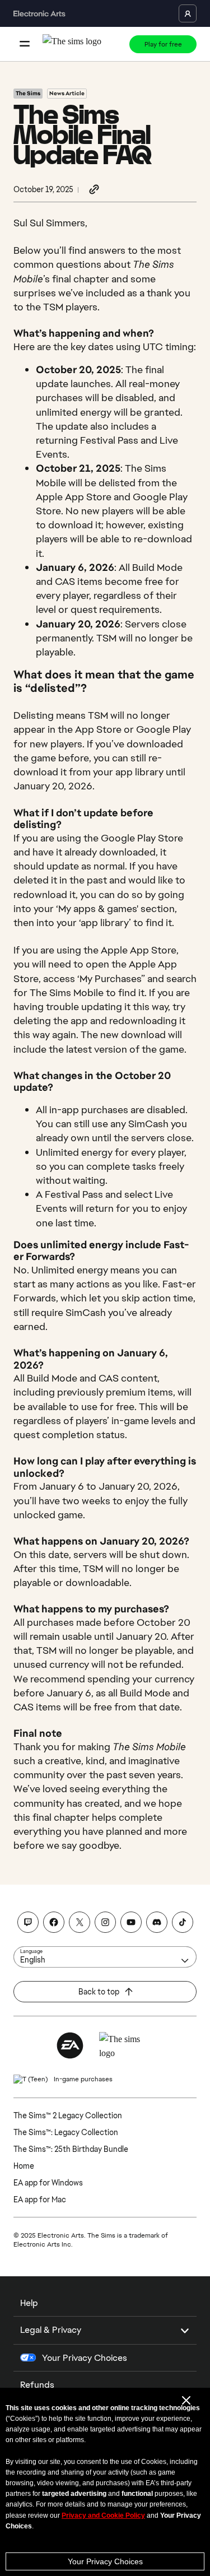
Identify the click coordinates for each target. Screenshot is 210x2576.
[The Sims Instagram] (105, 1922)
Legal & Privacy (51, 2330)
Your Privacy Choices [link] (85, 2358)
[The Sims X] (80, 1922)
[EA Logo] (70, 2045)
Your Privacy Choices (105, 2561)
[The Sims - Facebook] (54, 1922)
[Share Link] (94, 190)
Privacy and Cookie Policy (103, 2515)
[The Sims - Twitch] (28, 1922)
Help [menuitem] (29, 2303)
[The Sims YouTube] (131, 1922)
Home (24, 2166)
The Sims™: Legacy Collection (66, 2132)
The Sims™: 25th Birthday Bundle (71, 2149)
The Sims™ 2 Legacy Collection (68, 2115)
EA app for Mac (40, 2200)
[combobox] (105, 1957)
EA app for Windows (48, 2183)
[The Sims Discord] (157, 1922)
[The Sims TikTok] (183, 1922)
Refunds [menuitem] (37, 2385)
